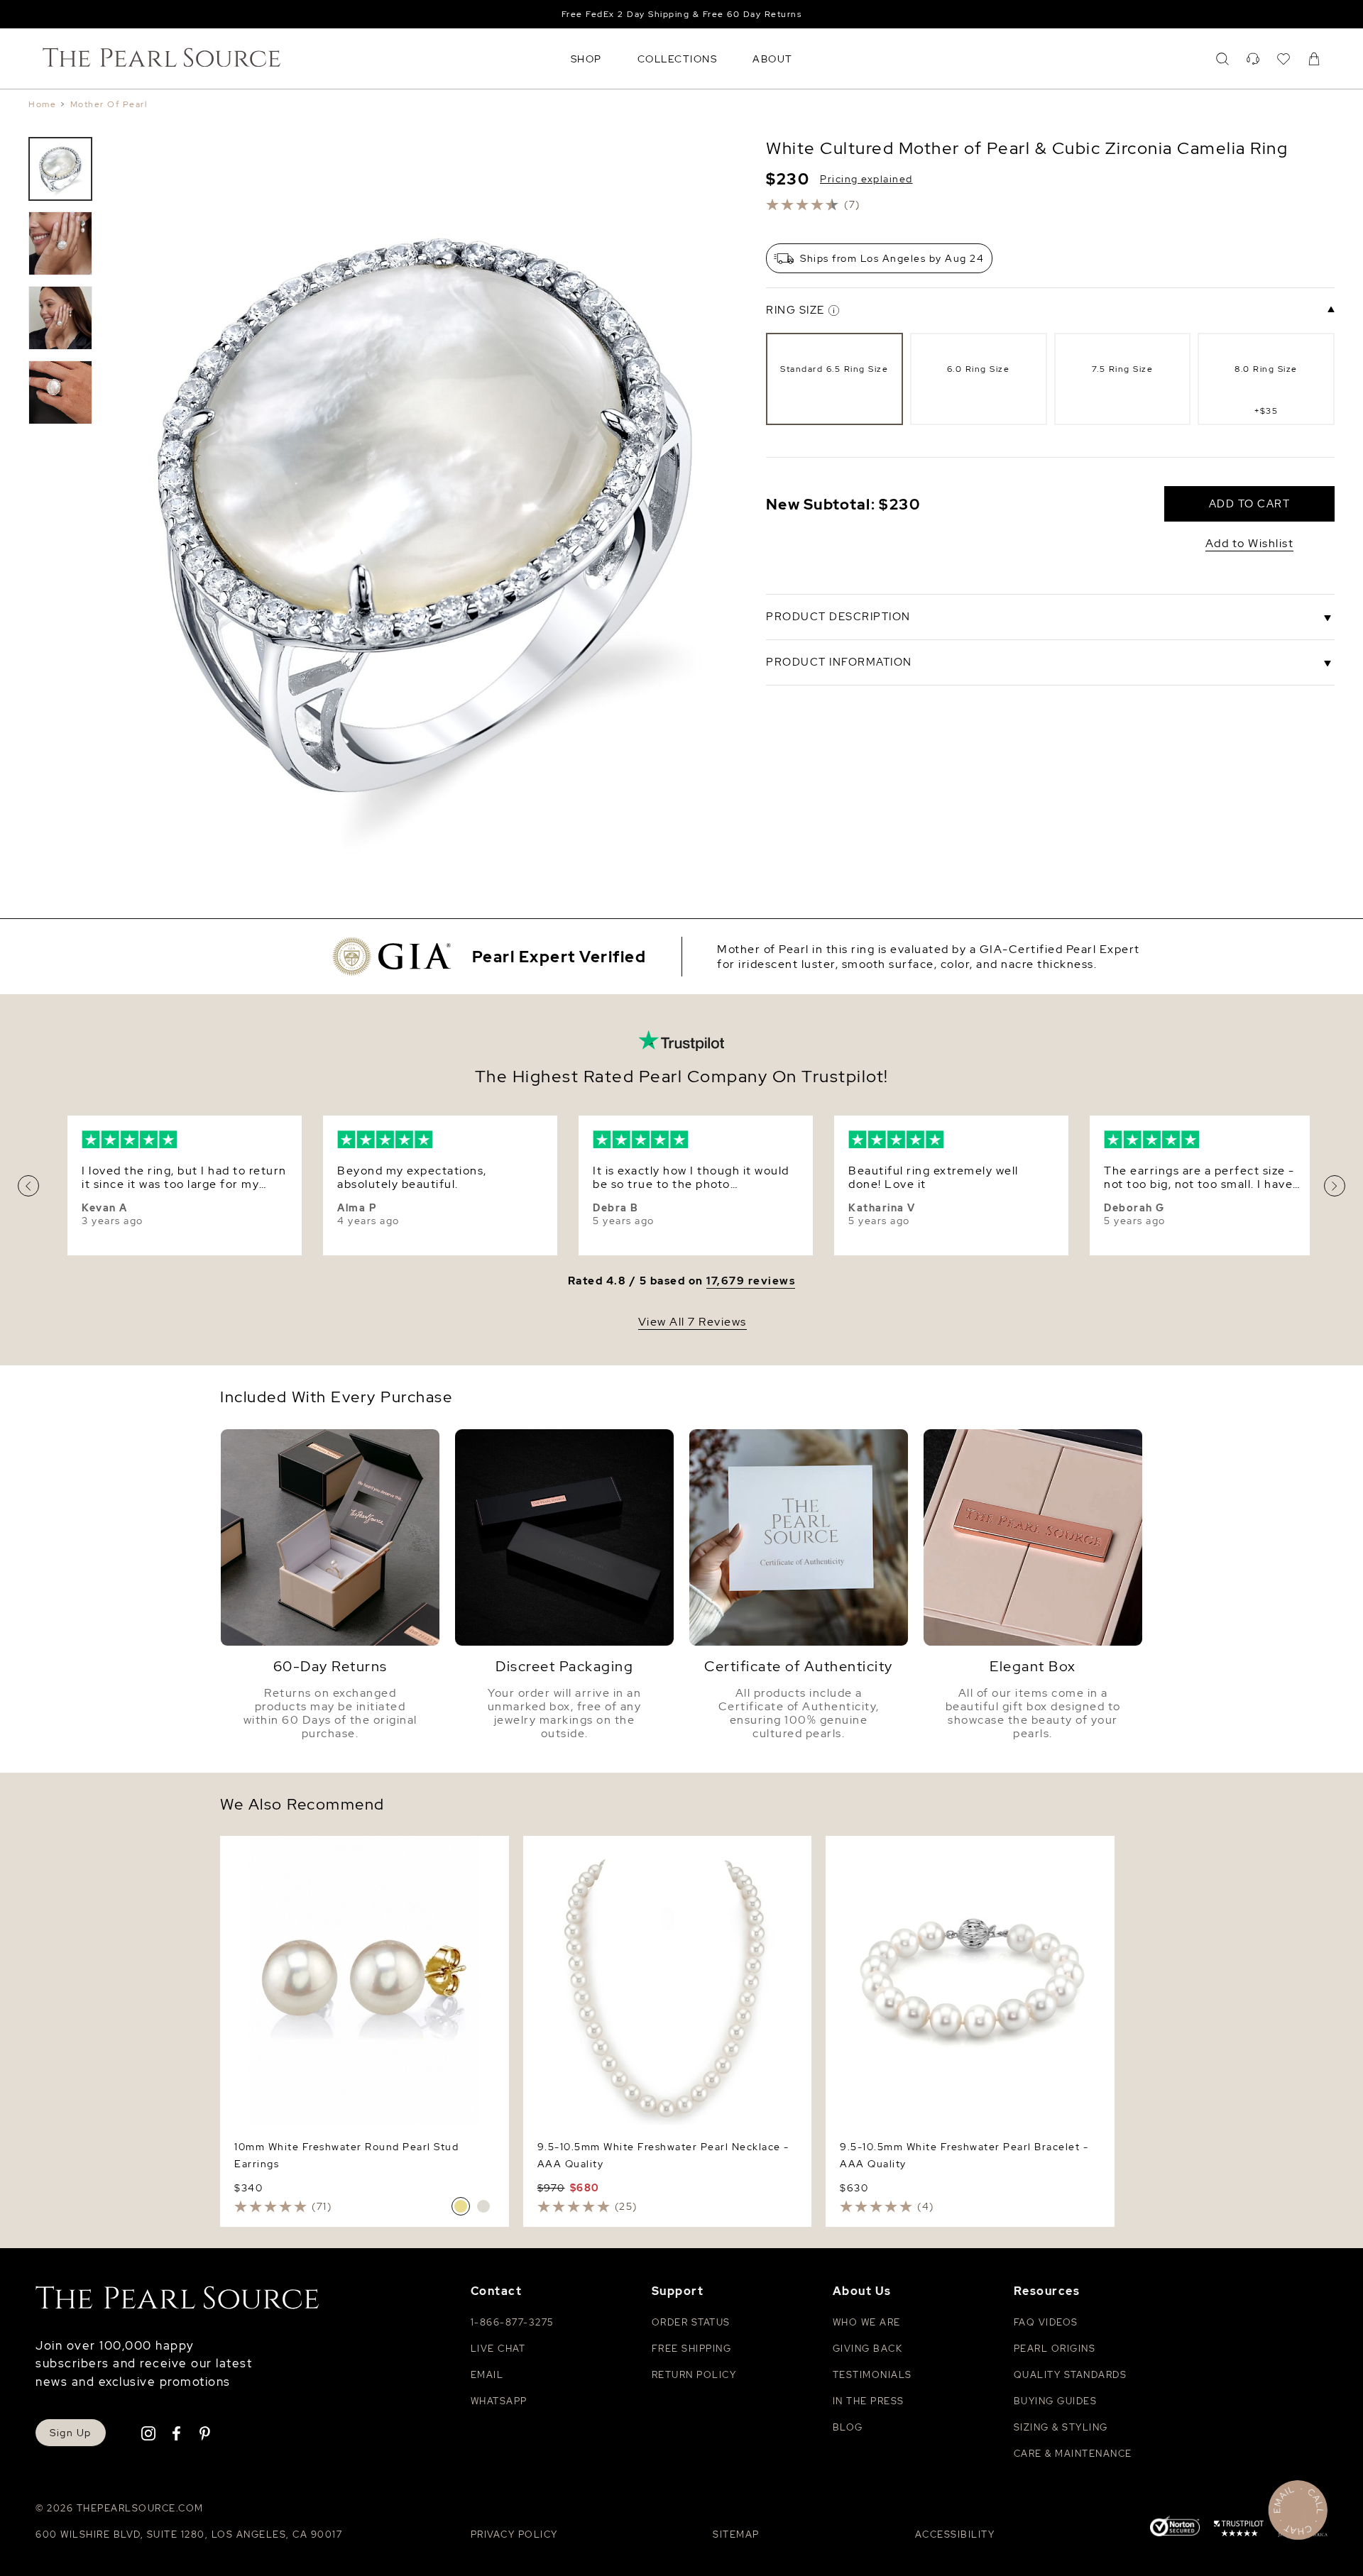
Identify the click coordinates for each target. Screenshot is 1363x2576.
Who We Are (867, 2322)
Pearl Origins (1055, 2349)
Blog (848, 2427)
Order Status (691, 2322)
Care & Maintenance (1073, 2454)
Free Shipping (692, 2349)
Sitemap (736, 2534)
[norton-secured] (1175, 2528)
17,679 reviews (751, 1281)
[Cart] (1314, 59)
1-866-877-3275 (512, 2322)
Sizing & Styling (1061, 2427)
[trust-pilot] (1239, 2531)
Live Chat (498, 2349)
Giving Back (868, 2349)
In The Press (869, 2401)
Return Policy (694, 2375)
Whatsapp (499, 2401)
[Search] (1222, 59)
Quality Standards (1071, 2375)
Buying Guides (1056, 2401)
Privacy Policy (514, 2534)
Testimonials (872, 2375)
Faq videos (1046, 2322)
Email (487, 2375)
